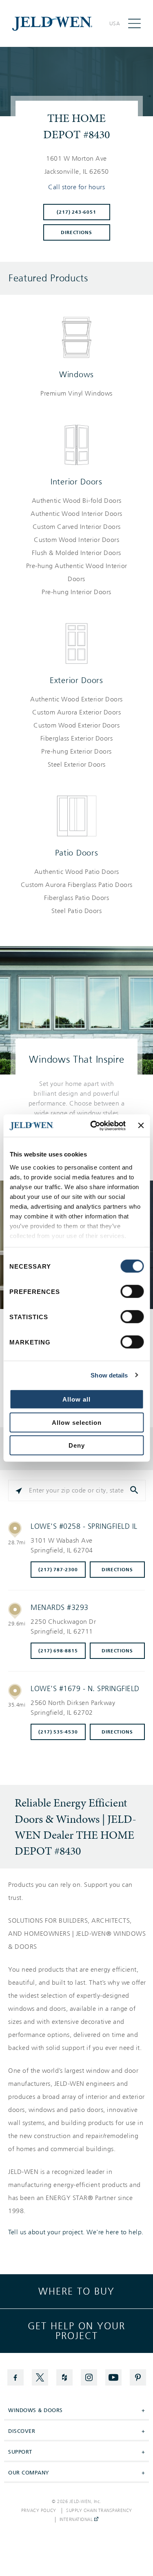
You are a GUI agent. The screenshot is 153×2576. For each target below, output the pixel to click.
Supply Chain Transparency (99, 2511)
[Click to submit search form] (135, 1490)
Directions (76, 232)
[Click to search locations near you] (19, 1490)
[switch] (132, 1291)
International (77, 2520)
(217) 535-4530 (58, 1732)
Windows (76, 374)
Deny (77, 1445)
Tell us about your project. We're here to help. (76, 2232)
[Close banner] (141, 1125)
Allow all (76, 1399)
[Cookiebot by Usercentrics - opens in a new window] (94, 1125)
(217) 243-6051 (76, 212)
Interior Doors (76, 482)
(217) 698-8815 (58, 1651)
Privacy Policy (39, 2511)
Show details (109, 1375)
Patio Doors (77, 853)
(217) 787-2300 (58, 1570)
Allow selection (77, 1422)
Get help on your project (76, 2331)
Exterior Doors (76, 680)
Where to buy (76, 2291)
